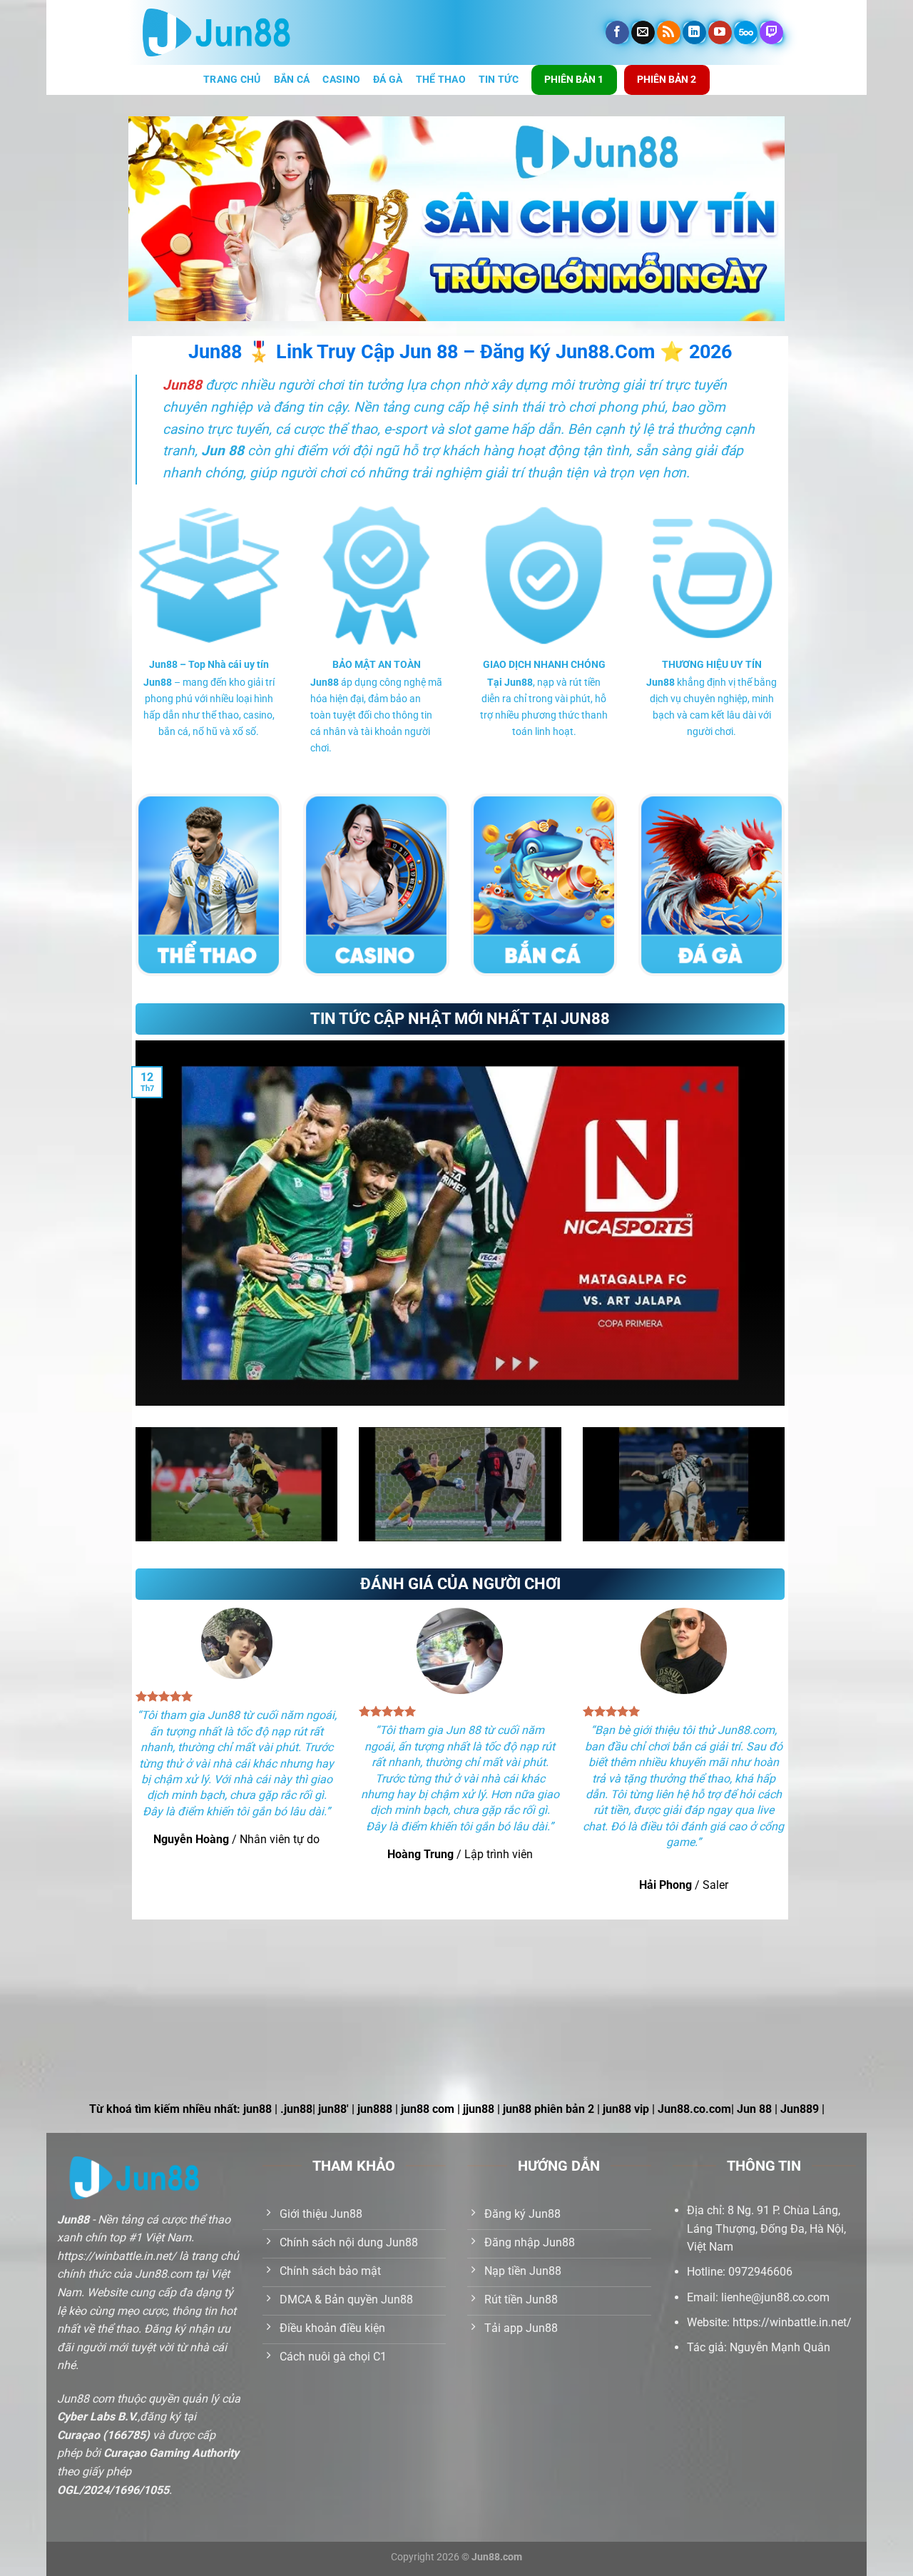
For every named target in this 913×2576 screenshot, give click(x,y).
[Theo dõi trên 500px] (746, 33)
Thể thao (441, 80)
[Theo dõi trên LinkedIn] (694, 33)
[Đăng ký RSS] (669, 33)
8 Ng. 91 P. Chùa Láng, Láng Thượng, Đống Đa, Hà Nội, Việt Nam (766, 2228)
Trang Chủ (232, 80)
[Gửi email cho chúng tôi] (643, 33)
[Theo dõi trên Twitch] (771, 33)
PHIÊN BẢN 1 (574, 79)
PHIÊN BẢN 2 (667, 79)
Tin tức (499, 80)
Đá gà (388, 80)
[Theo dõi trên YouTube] (720, 33)
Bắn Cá (292, 80)
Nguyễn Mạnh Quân (780, 2347)
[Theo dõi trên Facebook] (617, 33)
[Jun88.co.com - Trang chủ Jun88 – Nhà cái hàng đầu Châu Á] (216, 33)
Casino (341, 80)
